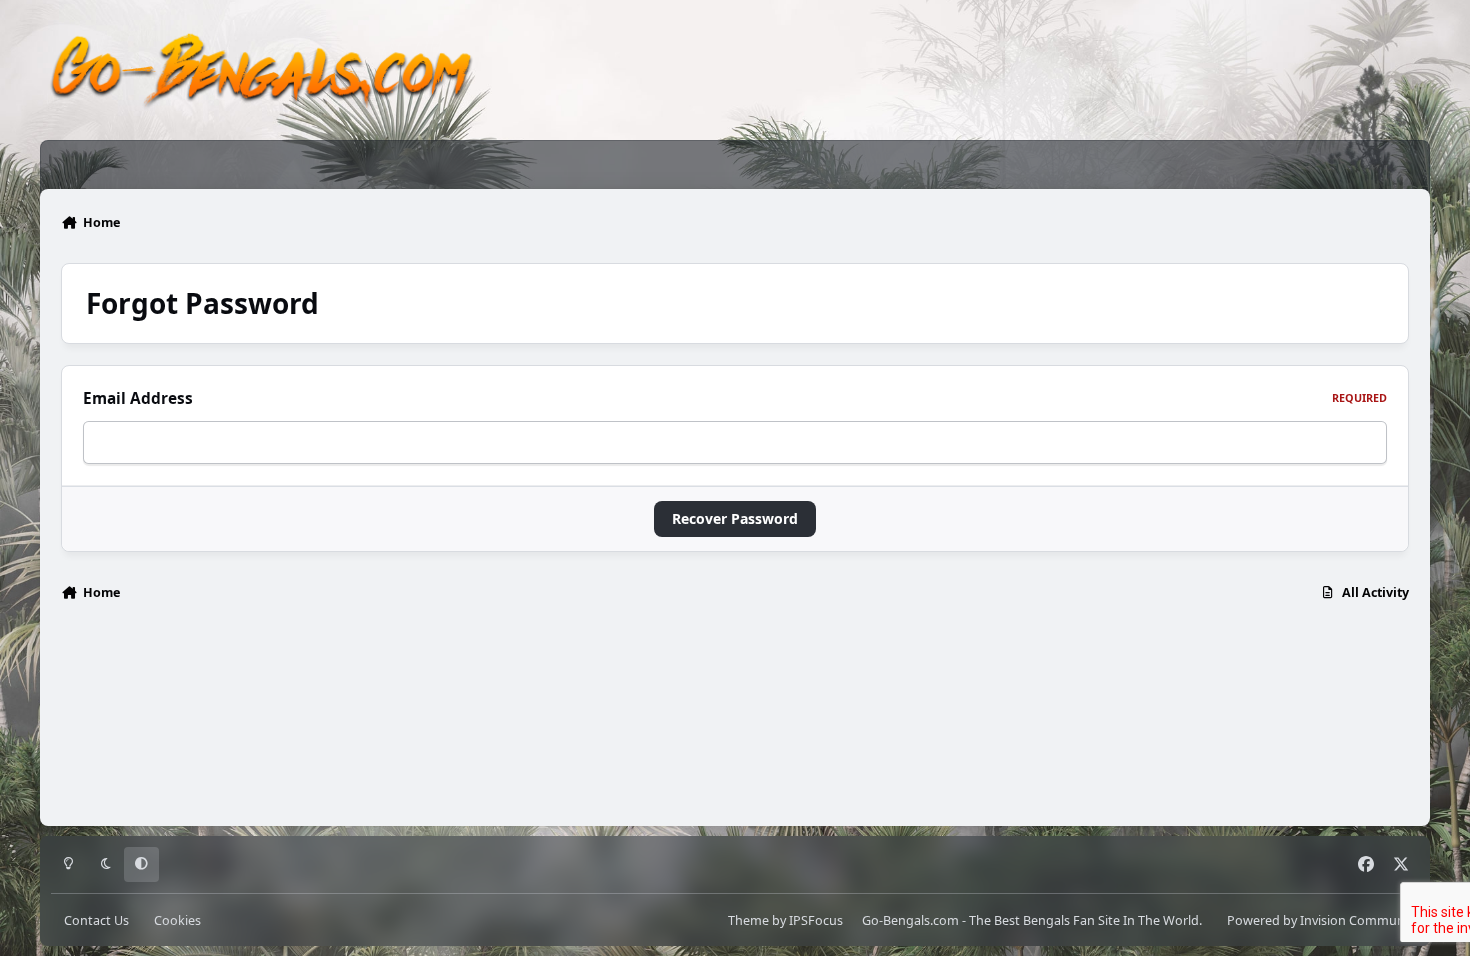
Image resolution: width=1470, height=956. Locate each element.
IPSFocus (816, 920)
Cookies (177, 920)
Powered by (1323, 920)
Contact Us (96, 920)
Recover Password (735, 518)
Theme (748, 920)
